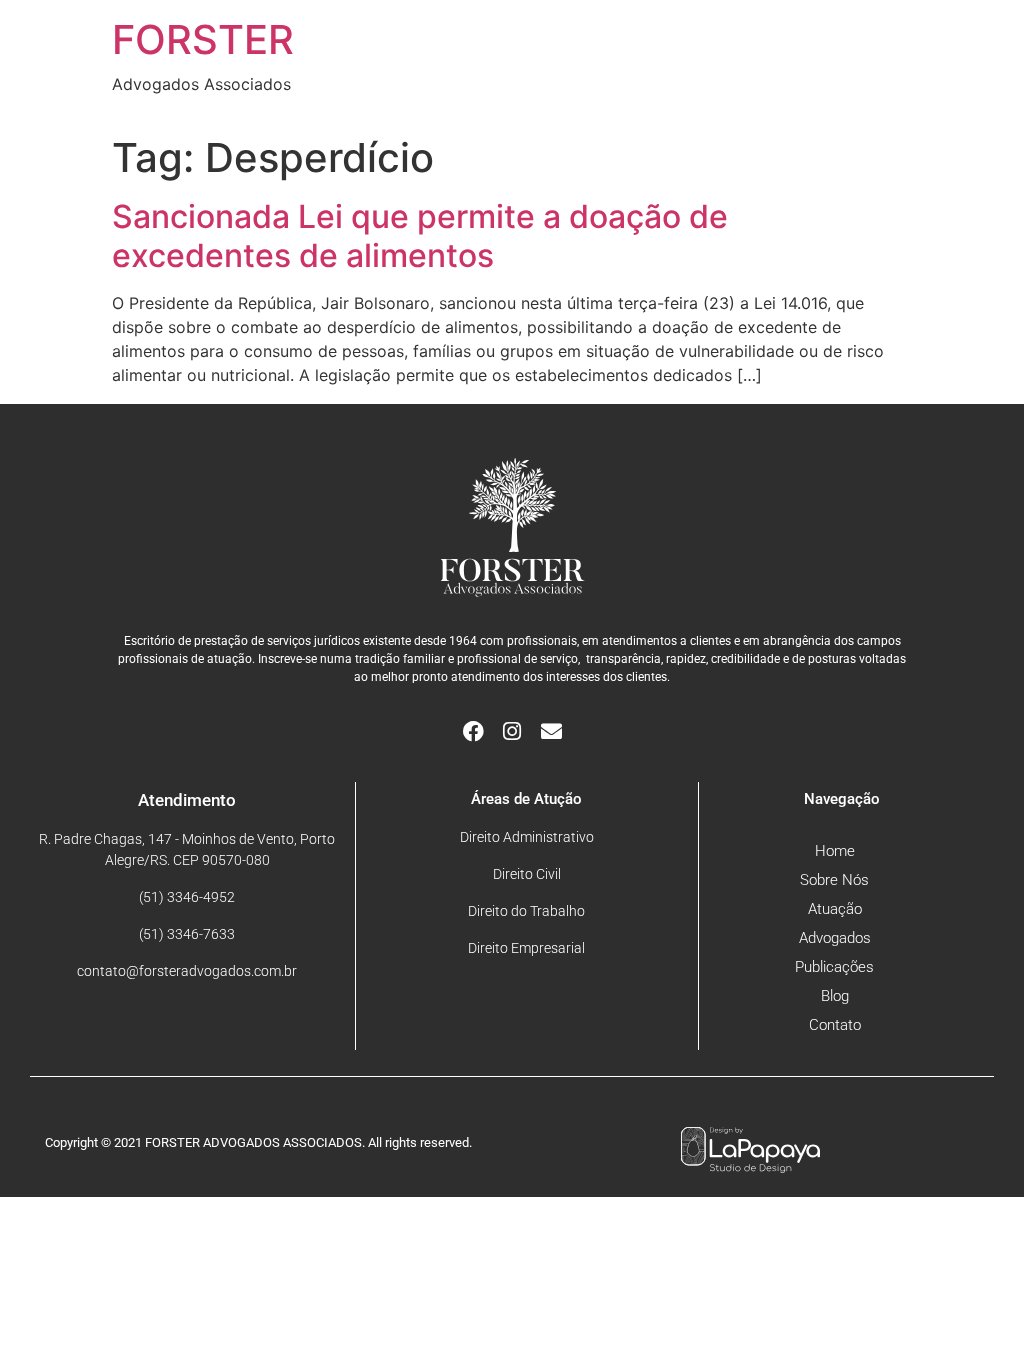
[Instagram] (512, 731)
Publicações (834, 967)
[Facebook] (473, 731)
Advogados (835, 938)
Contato (835, 1025)
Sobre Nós (834, 880)
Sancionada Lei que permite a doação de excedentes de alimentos (420, 235)
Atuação (835, 909)
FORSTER (203, 39)
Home (835, 851)
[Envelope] (551, 731)
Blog (835, 996)
